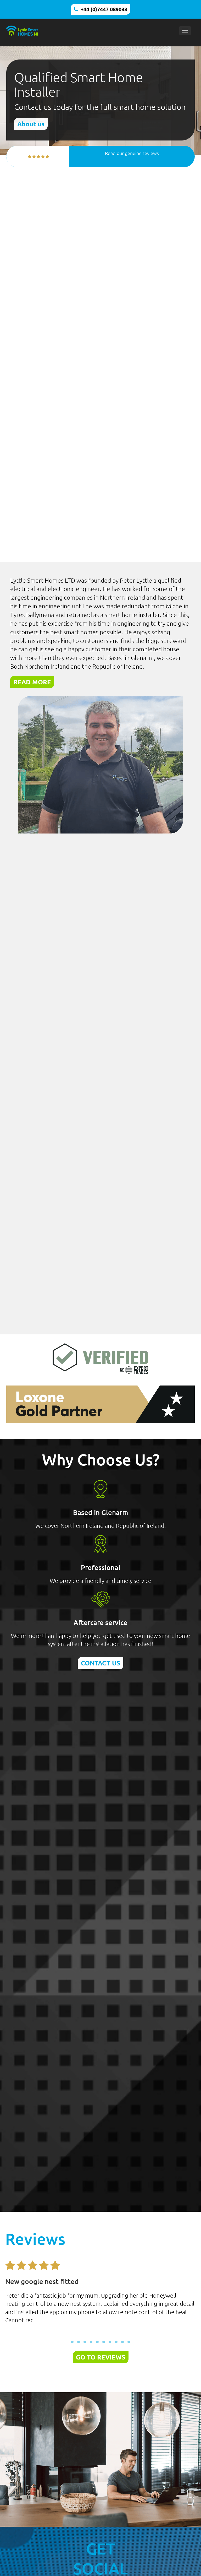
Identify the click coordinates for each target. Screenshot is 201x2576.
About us (31, 124)
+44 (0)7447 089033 (104, 9)
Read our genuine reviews (132, 153)
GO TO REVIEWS (101, 2357)
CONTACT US (100, 1663)
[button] (72, 2342)
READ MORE (32, 682)
